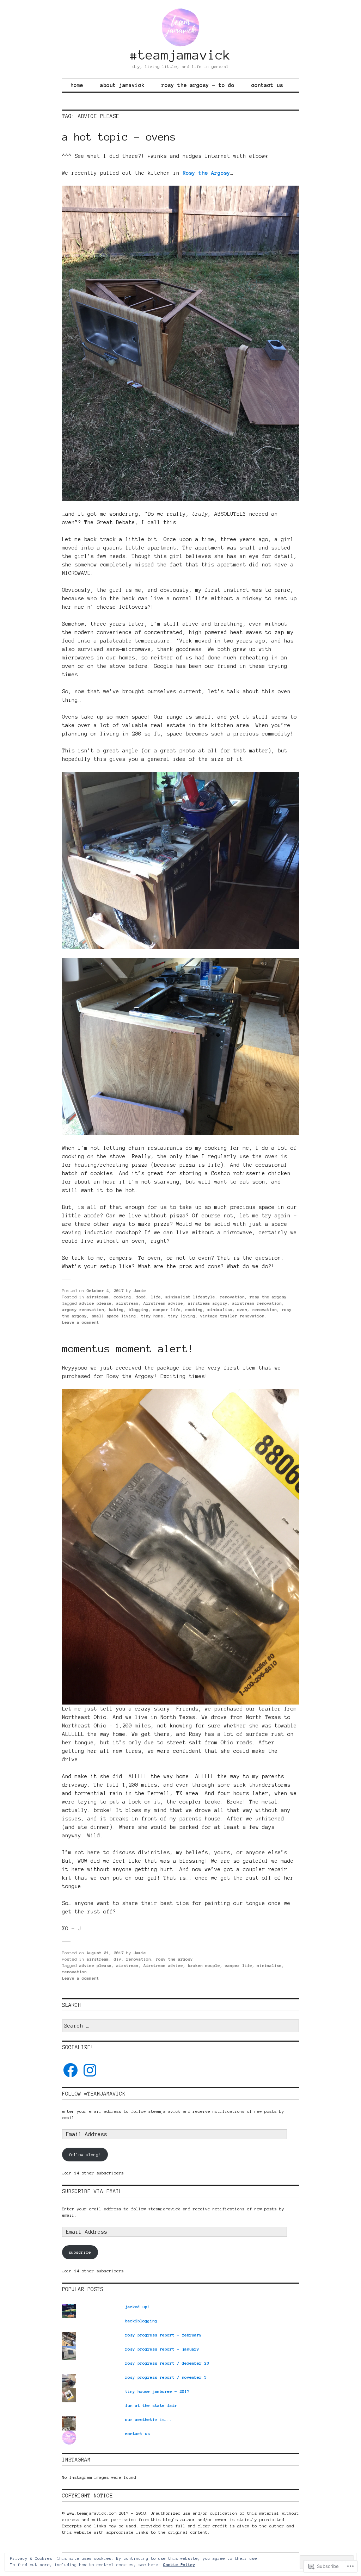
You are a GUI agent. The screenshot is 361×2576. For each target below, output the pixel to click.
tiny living (182, 1316)
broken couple (204, 1965)
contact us (267, 85)
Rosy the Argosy (206, 173)
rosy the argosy (268, 1297)
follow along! (85, 2155)
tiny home (152, 1316)
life (156, 1297)
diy (118, 1959)
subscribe (80, 2252)
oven (242, 1309)
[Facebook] (71, 2070)
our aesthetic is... (149, 2419)
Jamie (140, 1290)
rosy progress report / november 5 (166, 2377)
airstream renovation (257, 1303)
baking (116, 1309)
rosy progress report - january (162, 2349)
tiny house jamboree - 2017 (157, 2391)
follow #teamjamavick (94, 2094)
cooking (123, 1297)
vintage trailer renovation (232, 1316)
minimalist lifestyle (190, 1297)
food (141, 1297)
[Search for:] (180, 2026)
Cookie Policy (179, 2565)
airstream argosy (208, 1303)
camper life (167, 1309)
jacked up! (137, 2307)
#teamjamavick (180, 55)
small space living (114, 1316)
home (77, 85)
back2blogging (141, 2321)
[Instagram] (90, 2070)
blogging (139, 1309)
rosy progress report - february (163, 2335)
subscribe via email (92, 2191)
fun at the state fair (151, 2405)
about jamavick (122, 85)
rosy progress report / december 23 (167, 2363)
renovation (232, 1297)
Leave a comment (81, 1322)
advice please (95, 1303)
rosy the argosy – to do (198, 85)
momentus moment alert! (128, 1349)
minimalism (220, 1309)
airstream (98, 1297)
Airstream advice (163, 1303)
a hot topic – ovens (119, 137)
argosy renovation (83, 1309)
